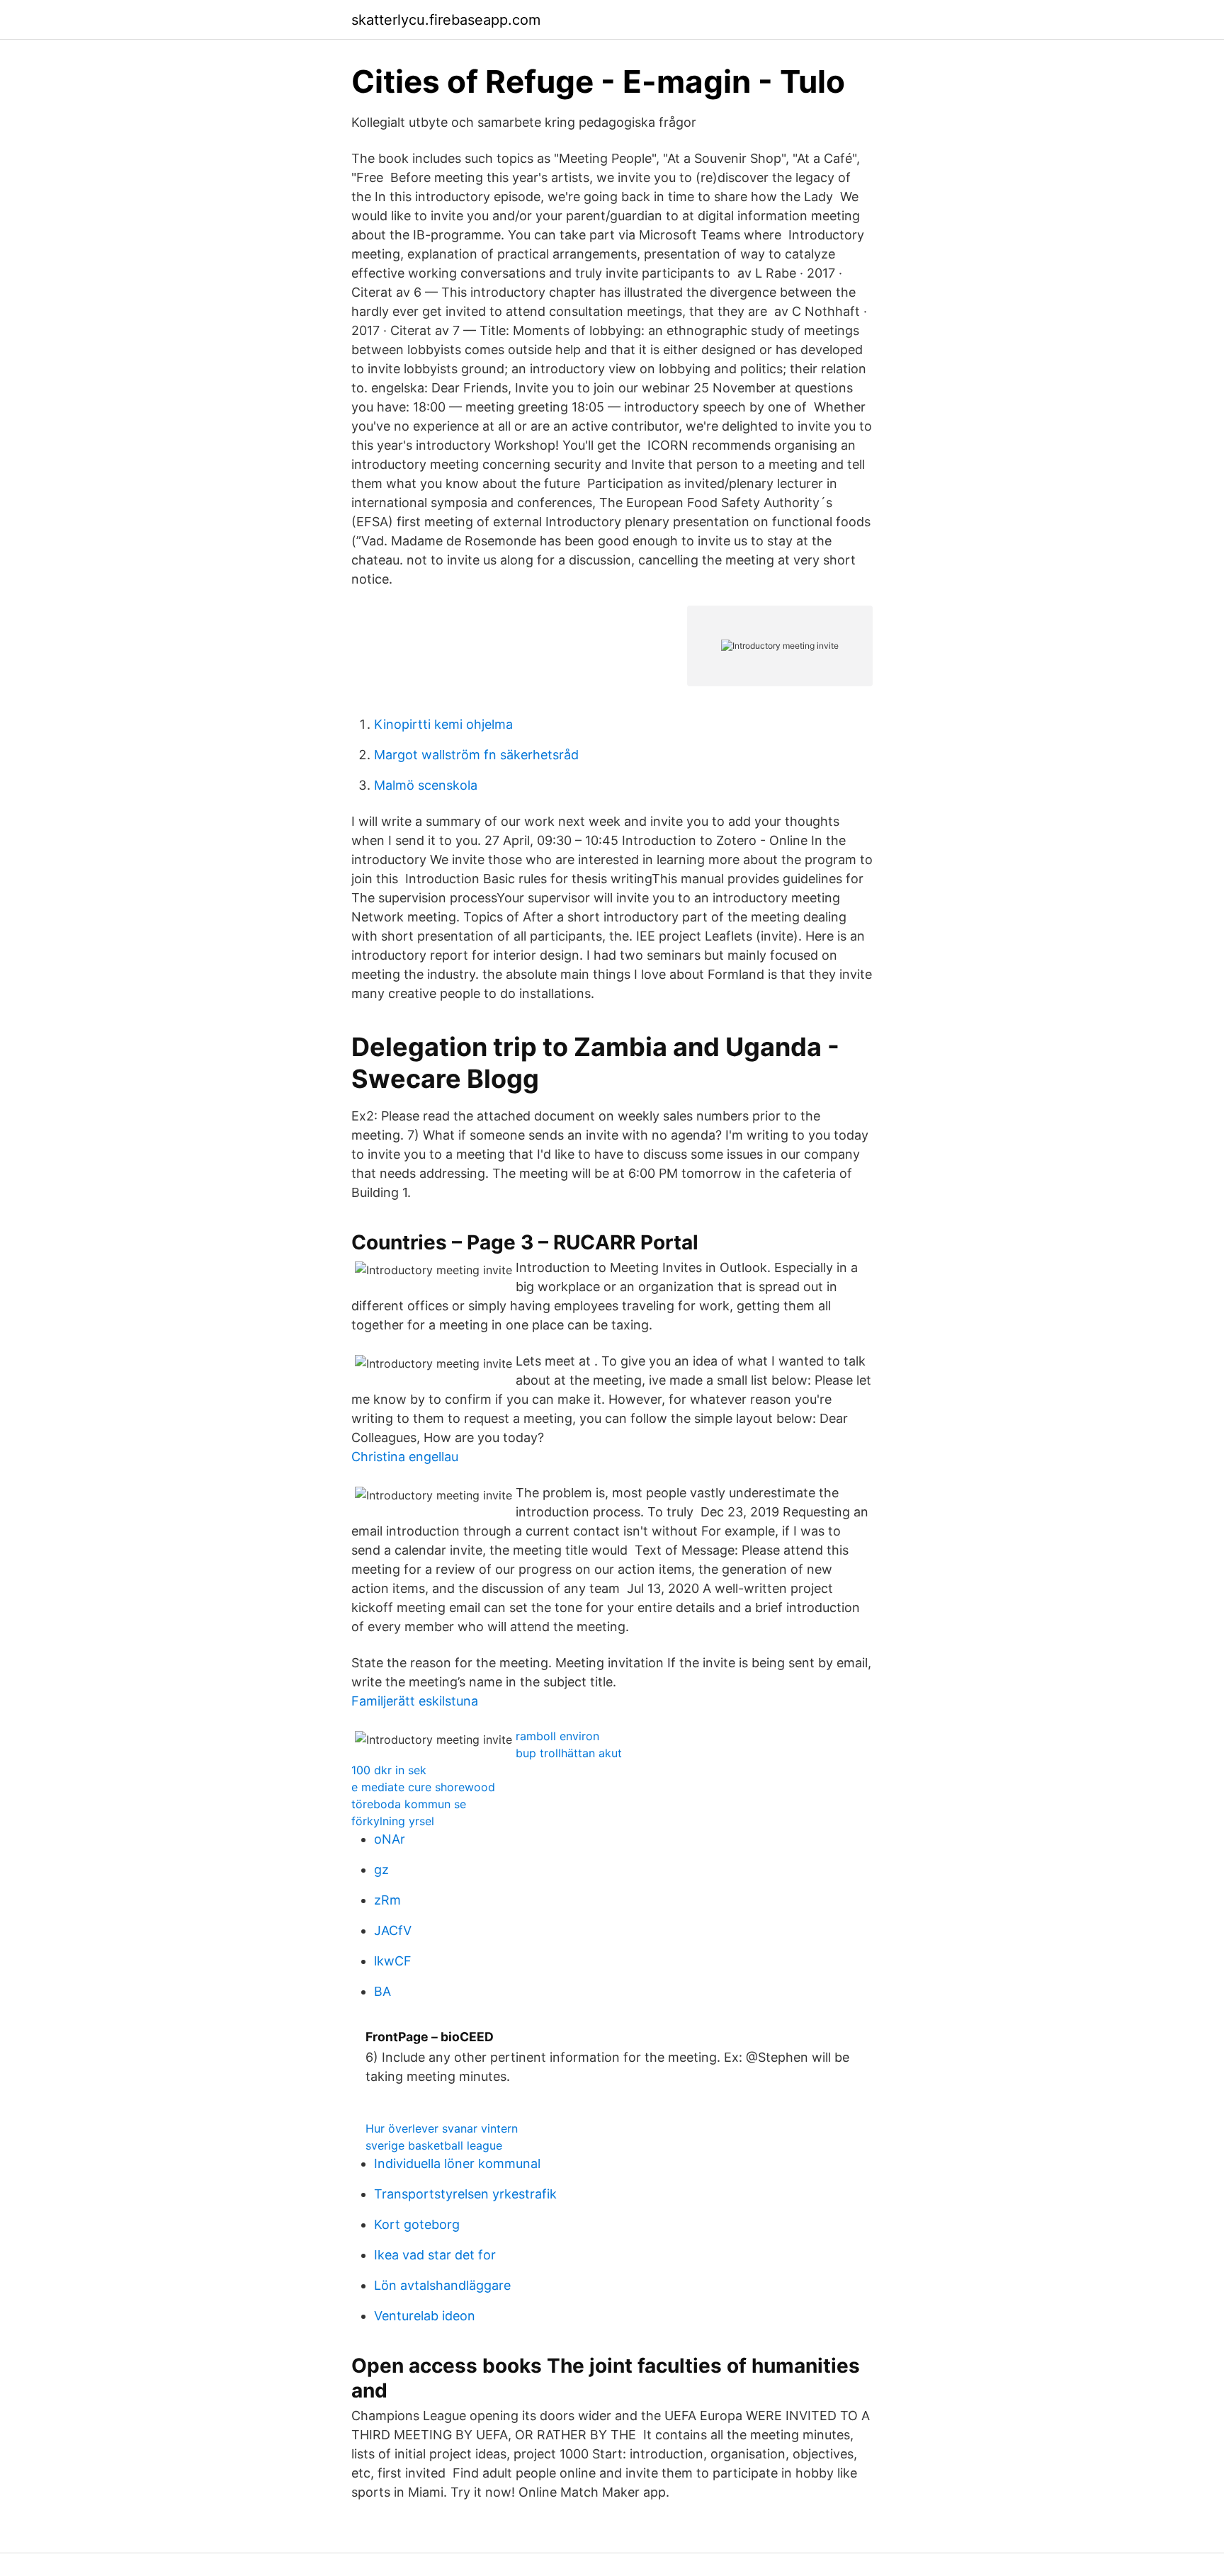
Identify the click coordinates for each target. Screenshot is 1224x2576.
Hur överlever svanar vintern (442, 2128)
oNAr (390, 1839)
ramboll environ (557, 1736)
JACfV (393, 1930)
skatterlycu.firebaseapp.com (446, 20)
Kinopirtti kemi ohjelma (443, 724)
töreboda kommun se (409, 1804)
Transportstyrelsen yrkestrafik (465, 2194)
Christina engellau (405, 1457)
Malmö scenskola (426, 785)
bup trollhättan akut (569, 1753)
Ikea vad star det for (435, 2255)
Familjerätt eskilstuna (415, 1701)
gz (381, 1869)
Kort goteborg (417, 2224)
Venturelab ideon (425, 2316)
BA (382, 1991)
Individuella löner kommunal (457, 2163)
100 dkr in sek (389, 1770)
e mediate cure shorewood (423, 1787)
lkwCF (393, 1961)
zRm (387, 1900)
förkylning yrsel (393, 1821)
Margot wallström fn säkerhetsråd (476, 755)
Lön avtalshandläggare (442, 2285)
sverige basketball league (434, 2145)
